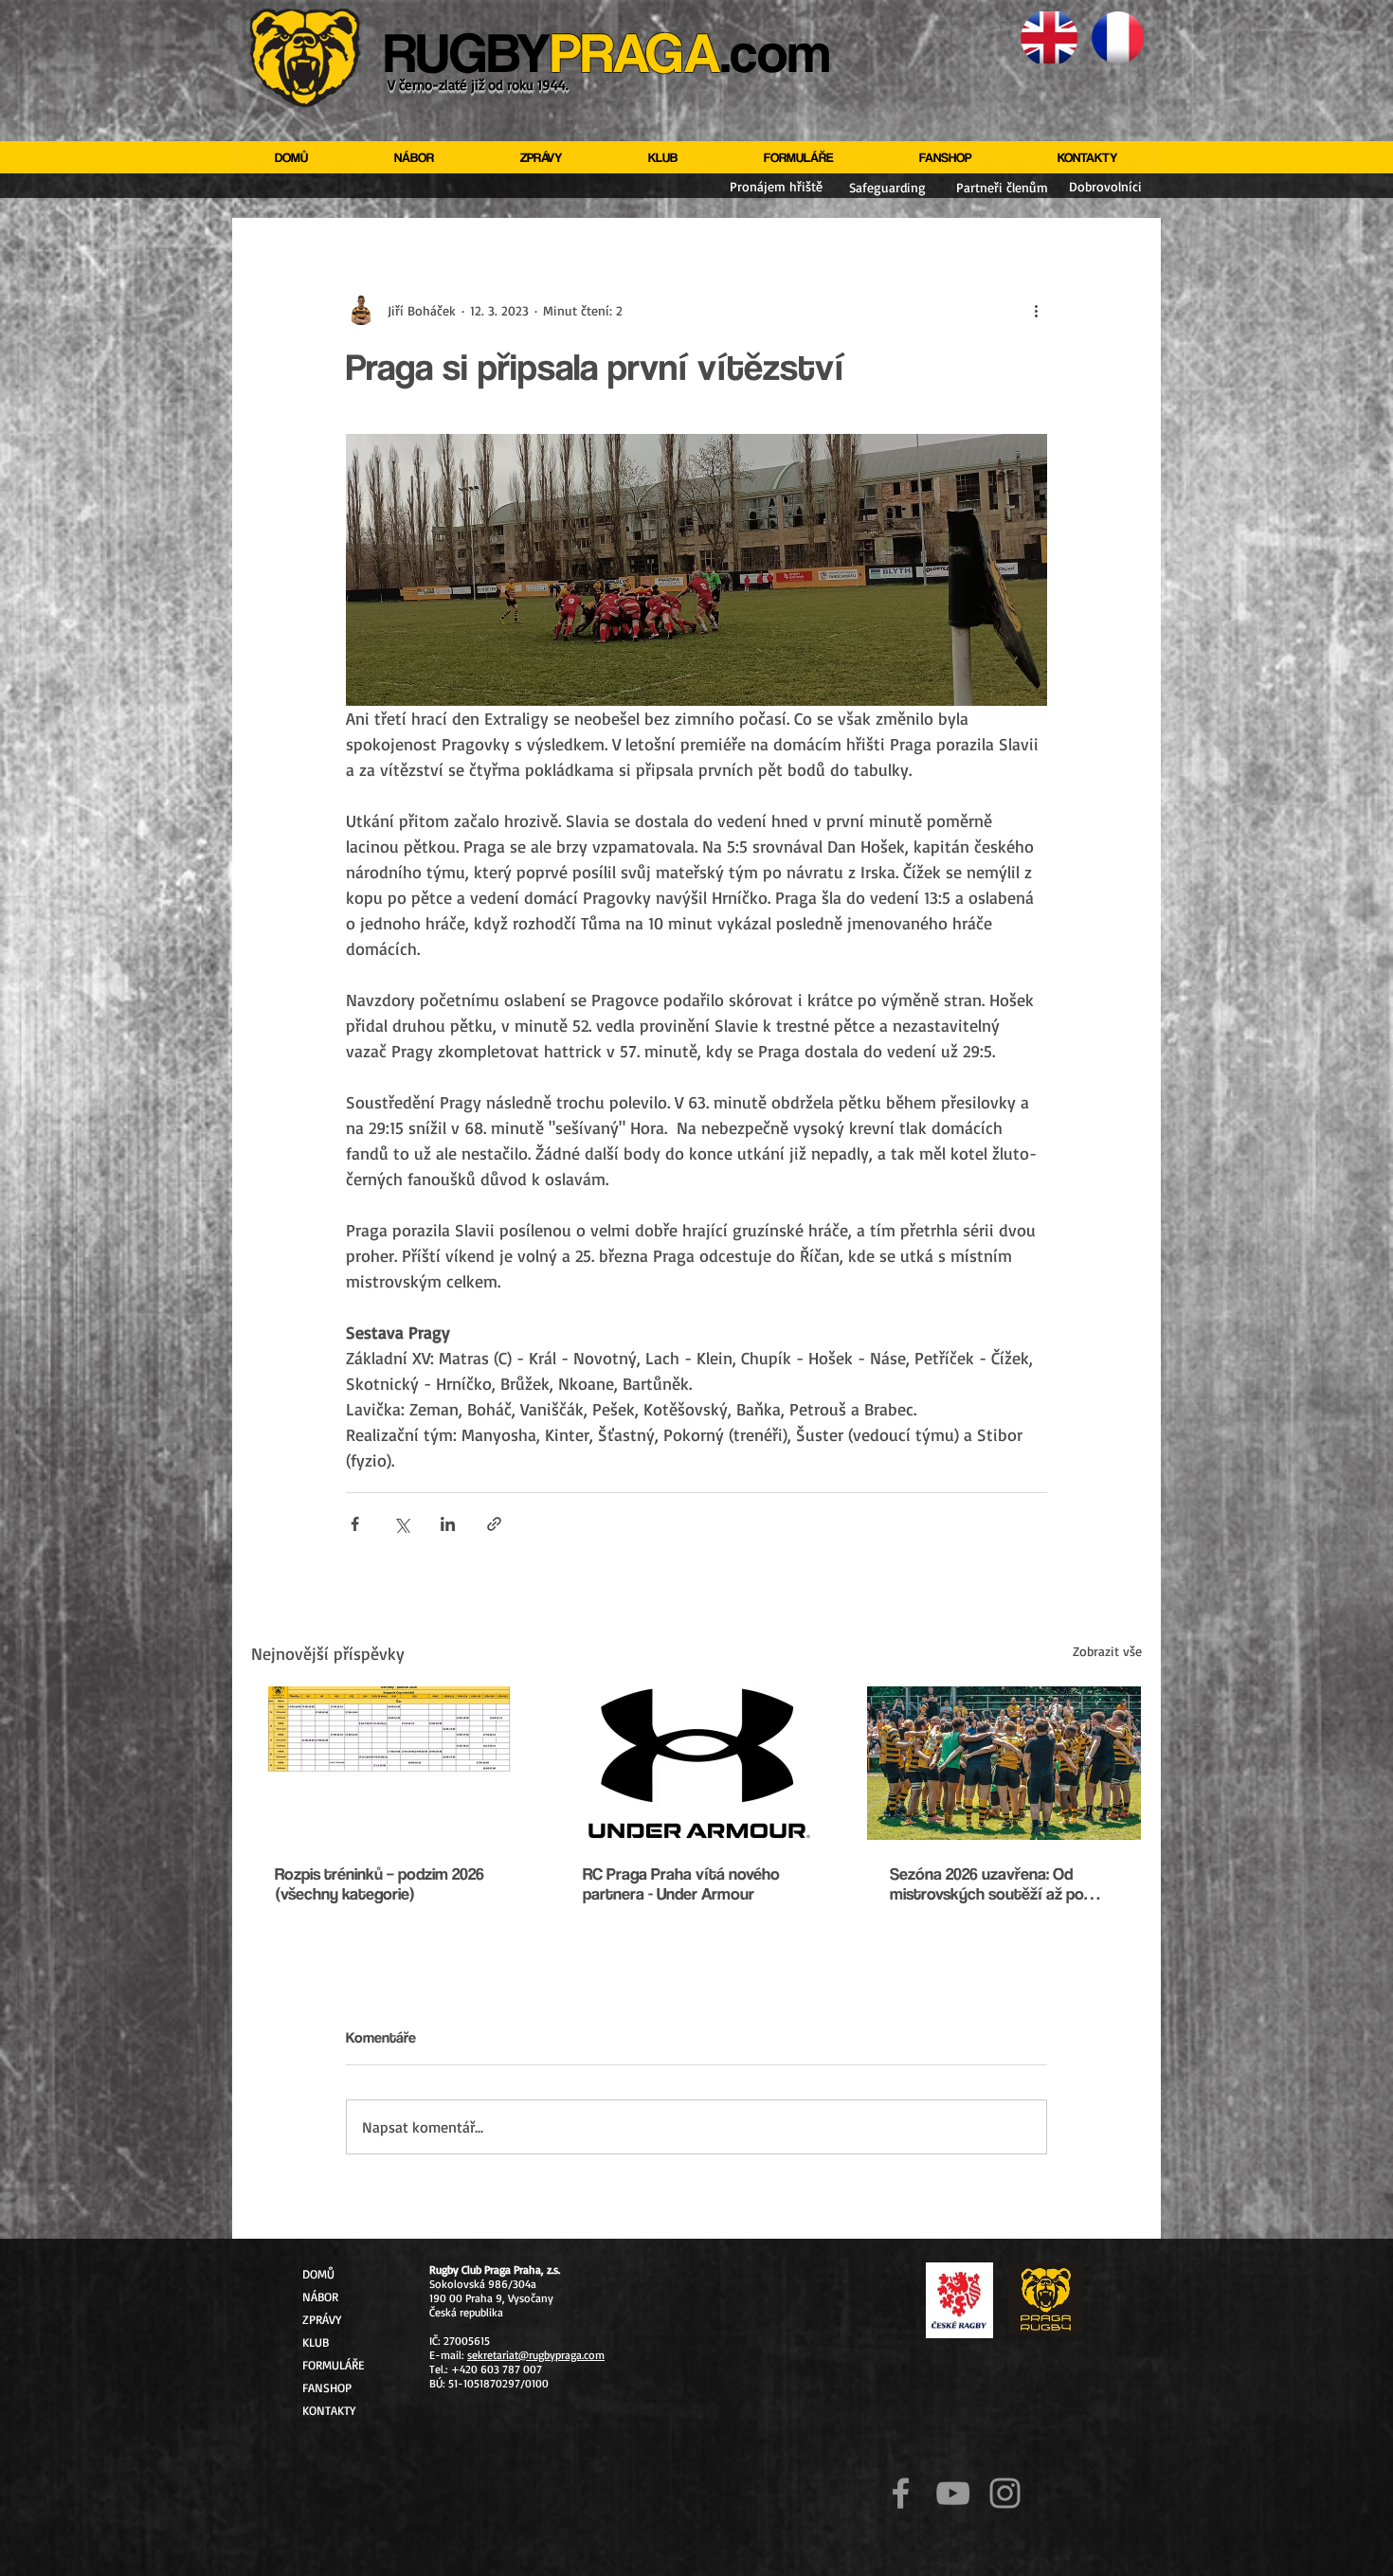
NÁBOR (320, 2297)
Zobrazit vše (1107, 1651)
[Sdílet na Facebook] (355, 1524)
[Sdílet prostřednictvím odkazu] (494, 1524)
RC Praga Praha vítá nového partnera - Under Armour (681, 1883)
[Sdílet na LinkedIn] (448, 1524)
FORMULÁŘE (333, 2365)
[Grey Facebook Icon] (901, 2493)
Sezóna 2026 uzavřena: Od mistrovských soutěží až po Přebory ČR (987, 1883)
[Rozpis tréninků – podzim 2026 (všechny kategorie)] (389, 1763)
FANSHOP (327, 2387)
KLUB (316, 2342)
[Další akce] (1036, 310)
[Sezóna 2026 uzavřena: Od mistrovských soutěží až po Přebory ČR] (1004, 1763)
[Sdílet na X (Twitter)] (401, 1524)
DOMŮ (318, 2274)
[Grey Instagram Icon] (1005, 2493)
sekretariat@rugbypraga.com (536, 2355)
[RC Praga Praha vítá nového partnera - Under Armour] (697, 1763)
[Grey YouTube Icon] (953, 2493)
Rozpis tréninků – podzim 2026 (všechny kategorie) (380, 1883)
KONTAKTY (329, 2410)
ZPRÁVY (322, 2319)
